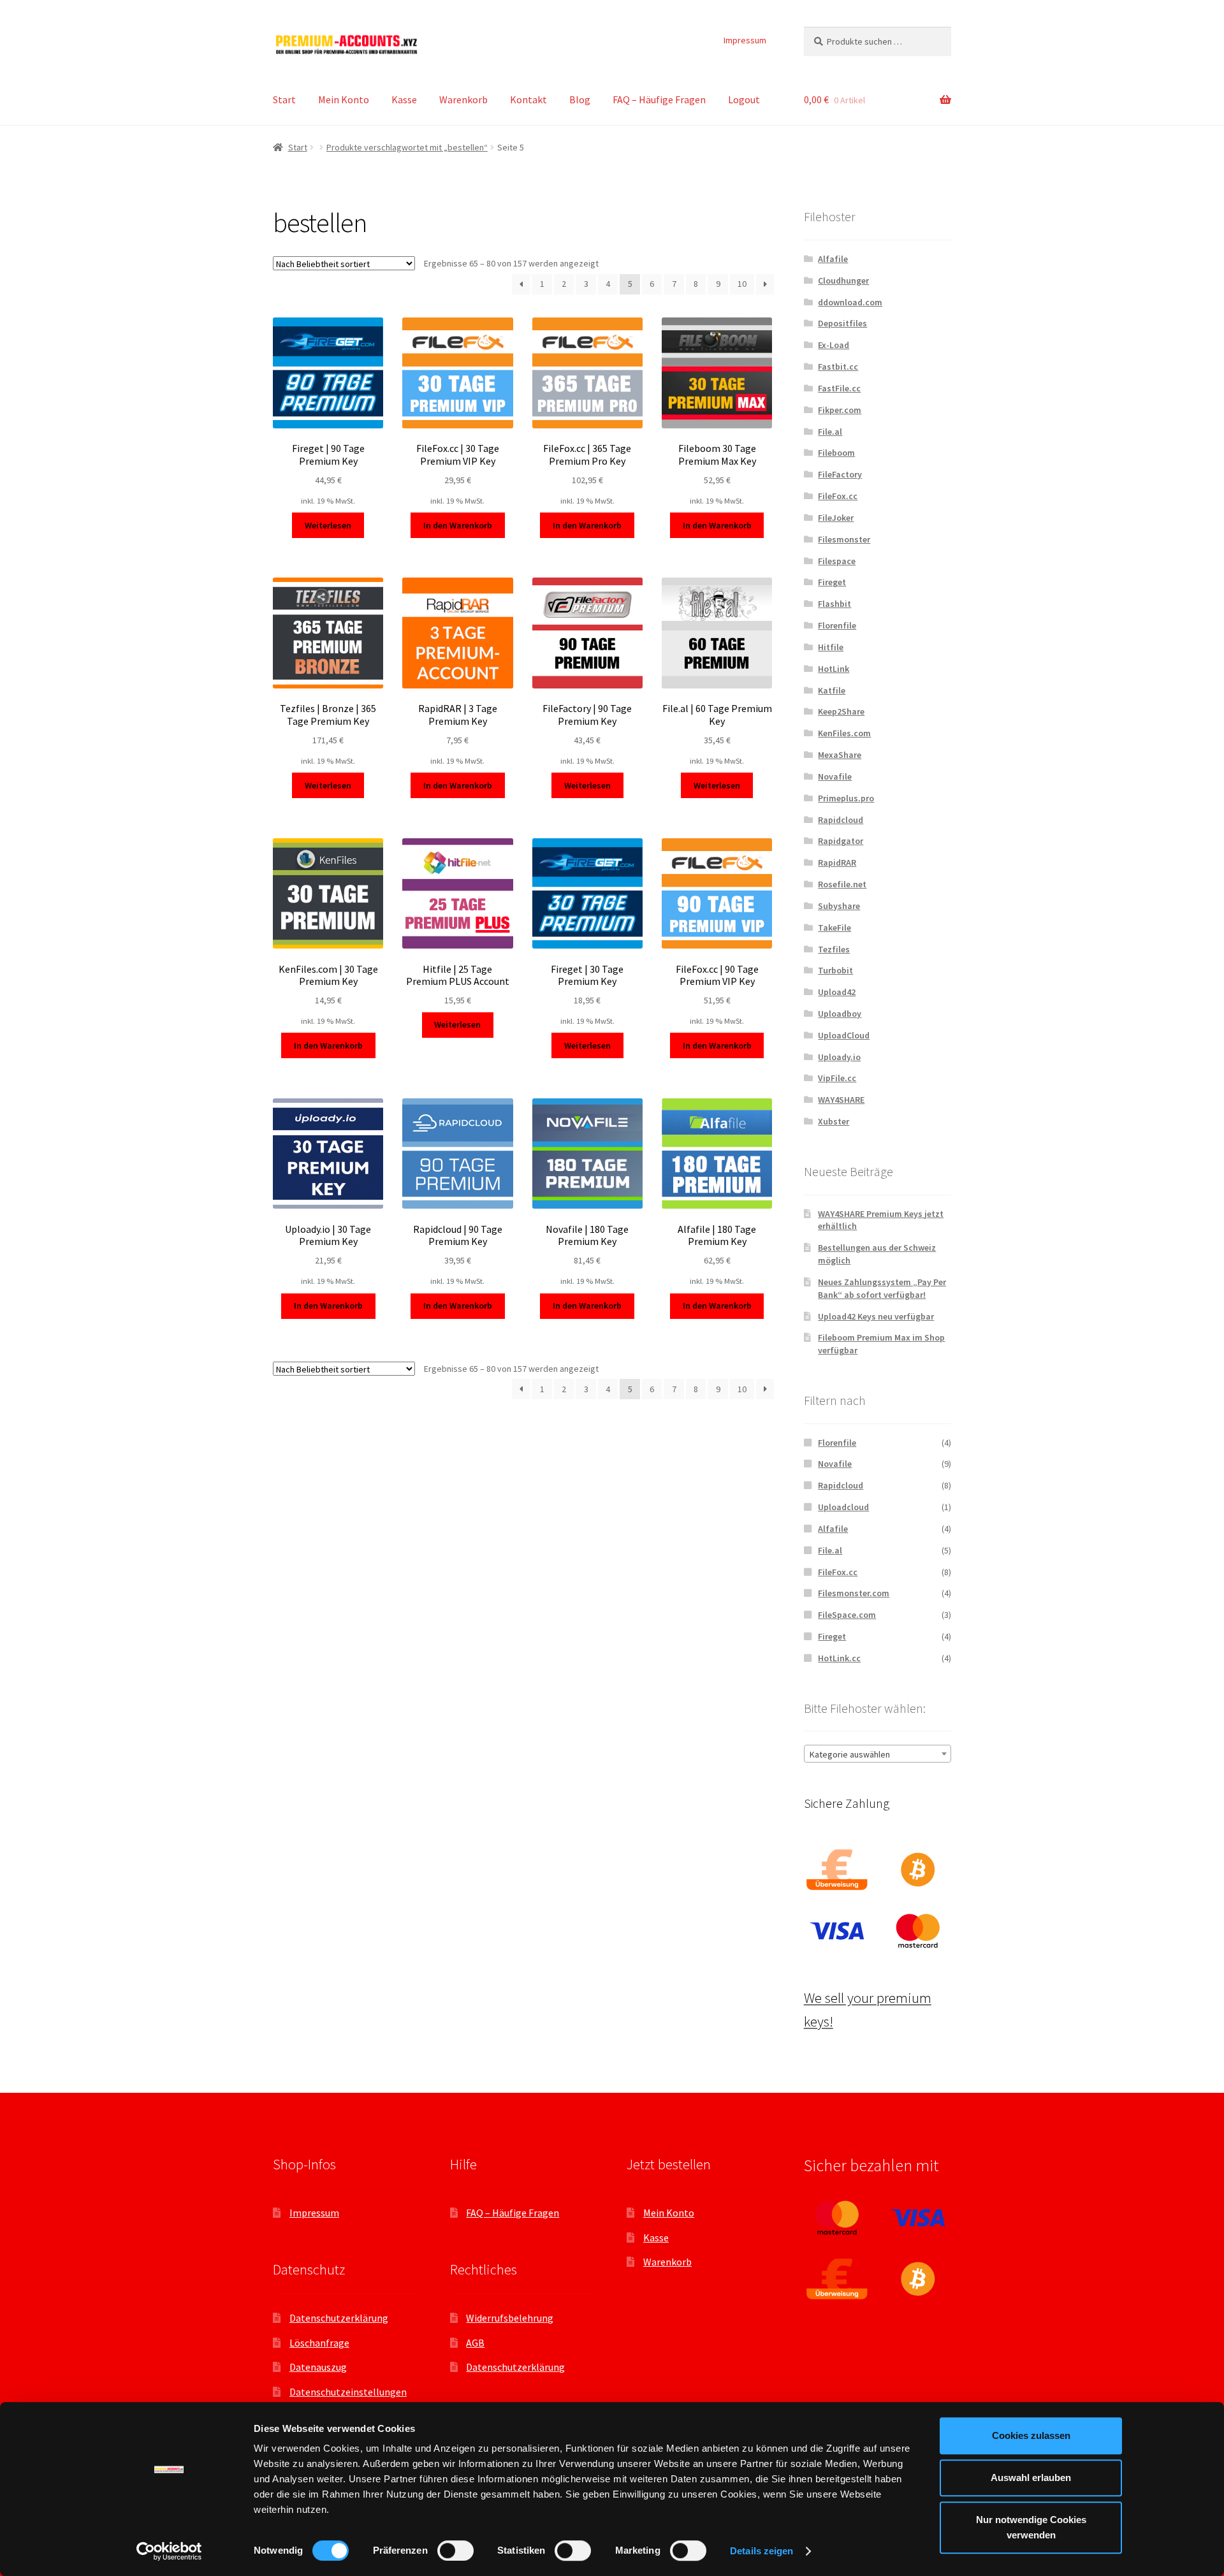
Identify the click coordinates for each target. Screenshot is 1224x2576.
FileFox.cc (838, 496)
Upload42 (837, 992)
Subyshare (839, 906)
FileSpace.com (847, 1615)
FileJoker (836, 518)
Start (284, 99)
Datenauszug (318, 2367)
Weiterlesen (328, 525)
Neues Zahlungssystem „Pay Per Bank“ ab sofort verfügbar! (882, 1288)
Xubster (834, 1121)
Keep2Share (841, 711)
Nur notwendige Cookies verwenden (1031, 2527)
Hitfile (831, 647)
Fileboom (836, 453)
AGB (475, 2343)
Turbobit (835, 970)
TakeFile (834, 928)
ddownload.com (850, 302)
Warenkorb (463, 99)
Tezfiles (834, 949)
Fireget (832, 582)
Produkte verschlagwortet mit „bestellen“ (407, 147)
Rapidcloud (841, 820)
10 (742, 284)
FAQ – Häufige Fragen (659, 99)
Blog (580, 99)
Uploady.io (839, 1057)
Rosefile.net (842, 884)
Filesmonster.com (854, 1593)
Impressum (745, 40)
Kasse (404, 99)
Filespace (837, 561)
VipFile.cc (837, 1078)
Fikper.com (840, 410)
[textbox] (878, 1754)
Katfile (832, 690)
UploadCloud (844, 1035)
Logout (744, 99)
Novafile (835, 776)
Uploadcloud (843, 1507)
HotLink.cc (839, 1658)
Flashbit (834, 604)
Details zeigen (761, 2551)
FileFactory (840, 474)
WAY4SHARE (841, 1100)
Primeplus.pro (846, 798)
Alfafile (833, 259)
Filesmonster (844, 539)
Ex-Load (834, 345)
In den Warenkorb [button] (458, 525)
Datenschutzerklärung (339, 2318)
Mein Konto (344, 99)
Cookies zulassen (1031, 2435)
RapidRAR (837, 862)
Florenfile (837, 625)
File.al (830, 432)
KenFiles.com (844, 733)
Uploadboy (840, 1014)
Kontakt (528, 99)
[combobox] (878, 1754)
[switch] (455, 2551)
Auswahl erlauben (1031, 2478)
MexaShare (840, 755)
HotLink (834, 669)
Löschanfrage (319, 2343)
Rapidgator (841, 841)
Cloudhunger (843, 280)
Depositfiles (842, 323)
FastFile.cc (839, 388)
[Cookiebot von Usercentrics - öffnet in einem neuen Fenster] (169, 2551)
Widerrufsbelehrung (510, 2318)
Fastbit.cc (838, 367)
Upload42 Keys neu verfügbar (876, 1316)
